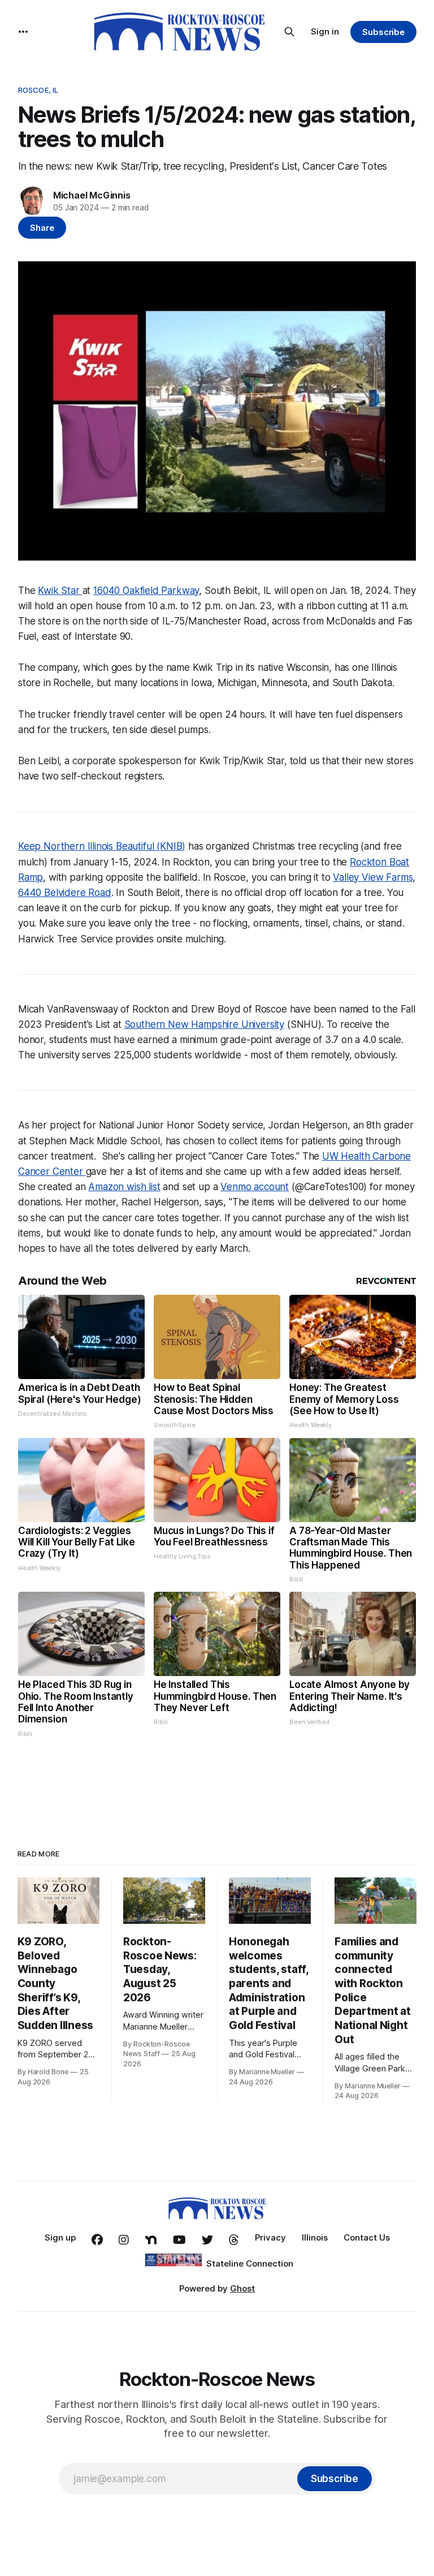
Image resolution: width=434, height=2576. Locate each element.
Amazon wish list (124, 1187)
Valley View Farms (373, 877)
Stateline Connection (250, 2263)
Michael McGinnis (92, 195)
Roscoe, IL (38, 90)
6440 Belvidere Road (65, 893)
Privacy (270, 2237)
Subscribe (383, 32)
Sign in (325, 31)
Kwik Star (60, 591)
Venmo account (255, 1187)
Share (42, 228)
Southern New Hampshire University (204, 1024)
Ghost (242, 2288)
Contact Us (367, 2237)
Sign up (60, 2237)
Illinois (315, 2237)
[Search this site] (289, 32)
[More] (23, 32)
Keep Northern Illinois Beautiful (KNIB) (102, 846)
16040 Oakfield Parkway (146, 591)
